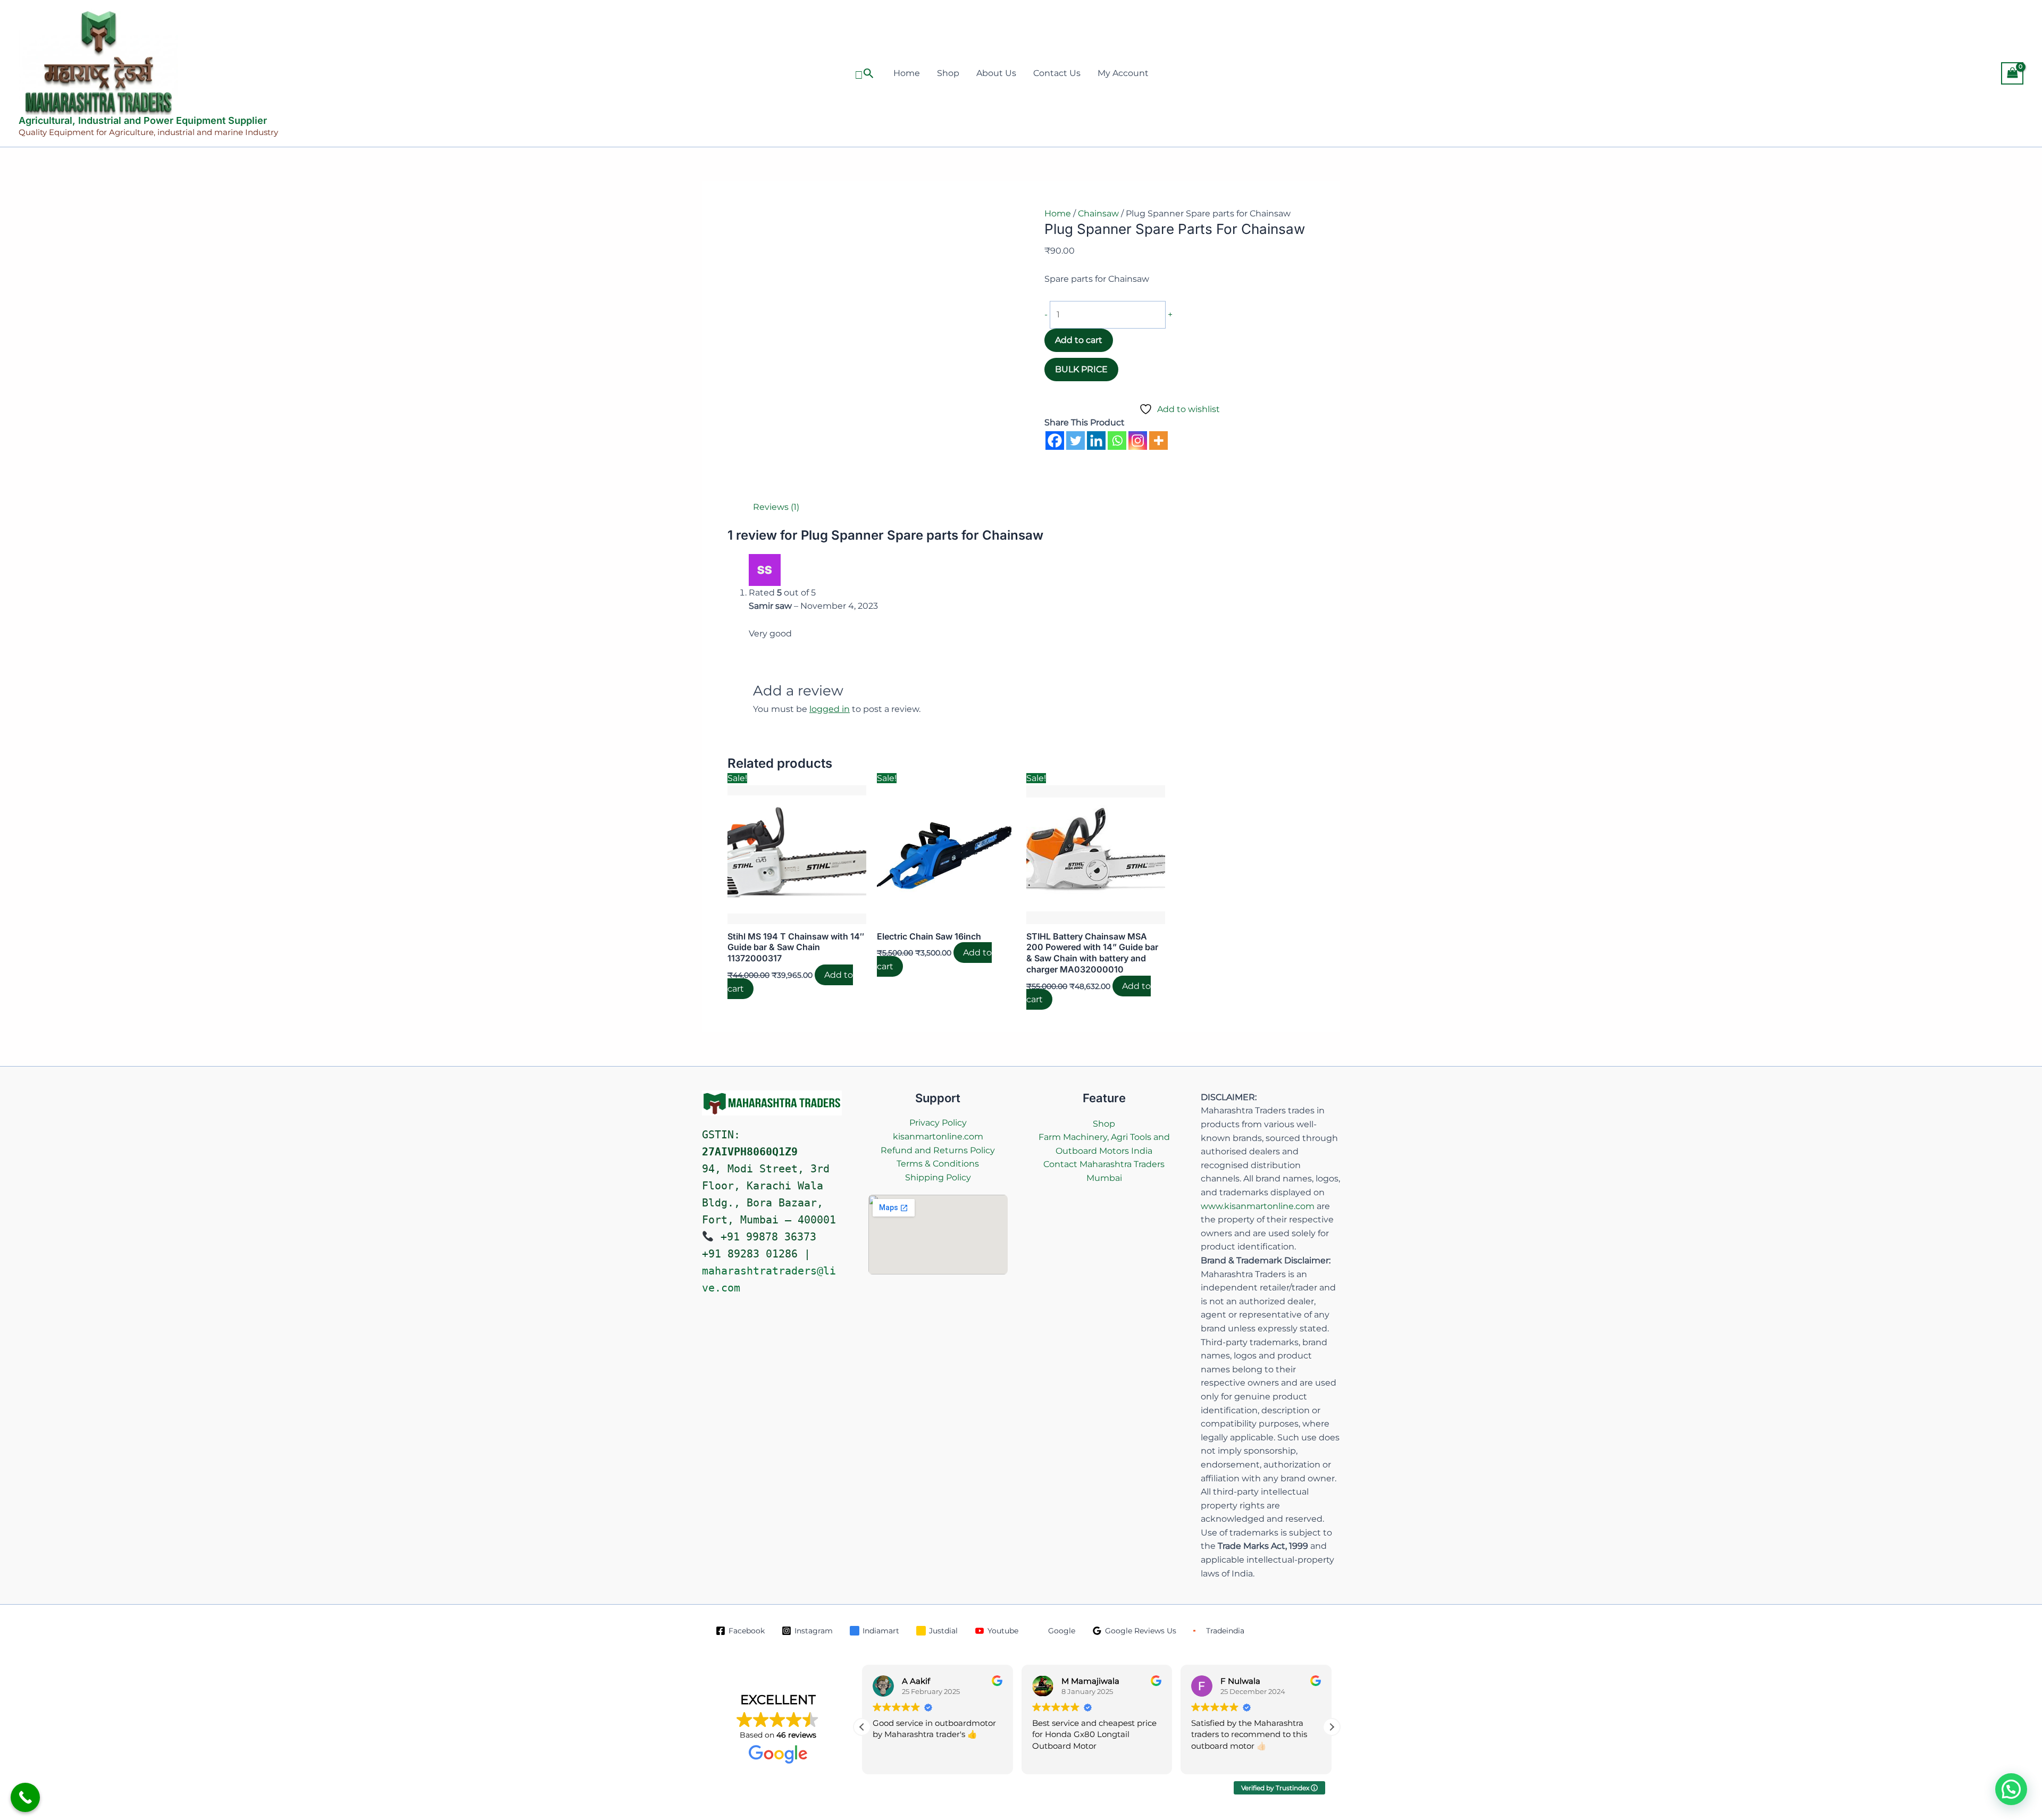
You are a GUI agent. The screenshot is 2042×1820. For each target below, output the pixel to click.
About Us (996, 73)
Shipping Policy (938, 1177)
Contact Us (1057, 73)
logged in (830, 709)
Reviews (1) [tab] (776, 507)
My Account (1123, 73)
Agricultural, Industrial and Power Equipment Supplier (143, 120)
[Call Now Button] (25, 1797)
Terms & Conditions (938, 1164)
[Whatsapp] (1117, 441)
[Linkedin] (1096, 441)
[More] (1158, 441)
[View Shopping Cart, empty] (2012, 73)
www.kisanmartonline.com (1258, 1206)
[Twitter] (1076, 441)
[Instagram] (1138, 441)
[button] (864, 74)
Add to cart (1079, 340)
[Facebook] (1055, 441)
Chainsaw (1098, 213)
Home (907, 73)
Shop (948, 73)
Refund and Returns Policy (938, 1150)
